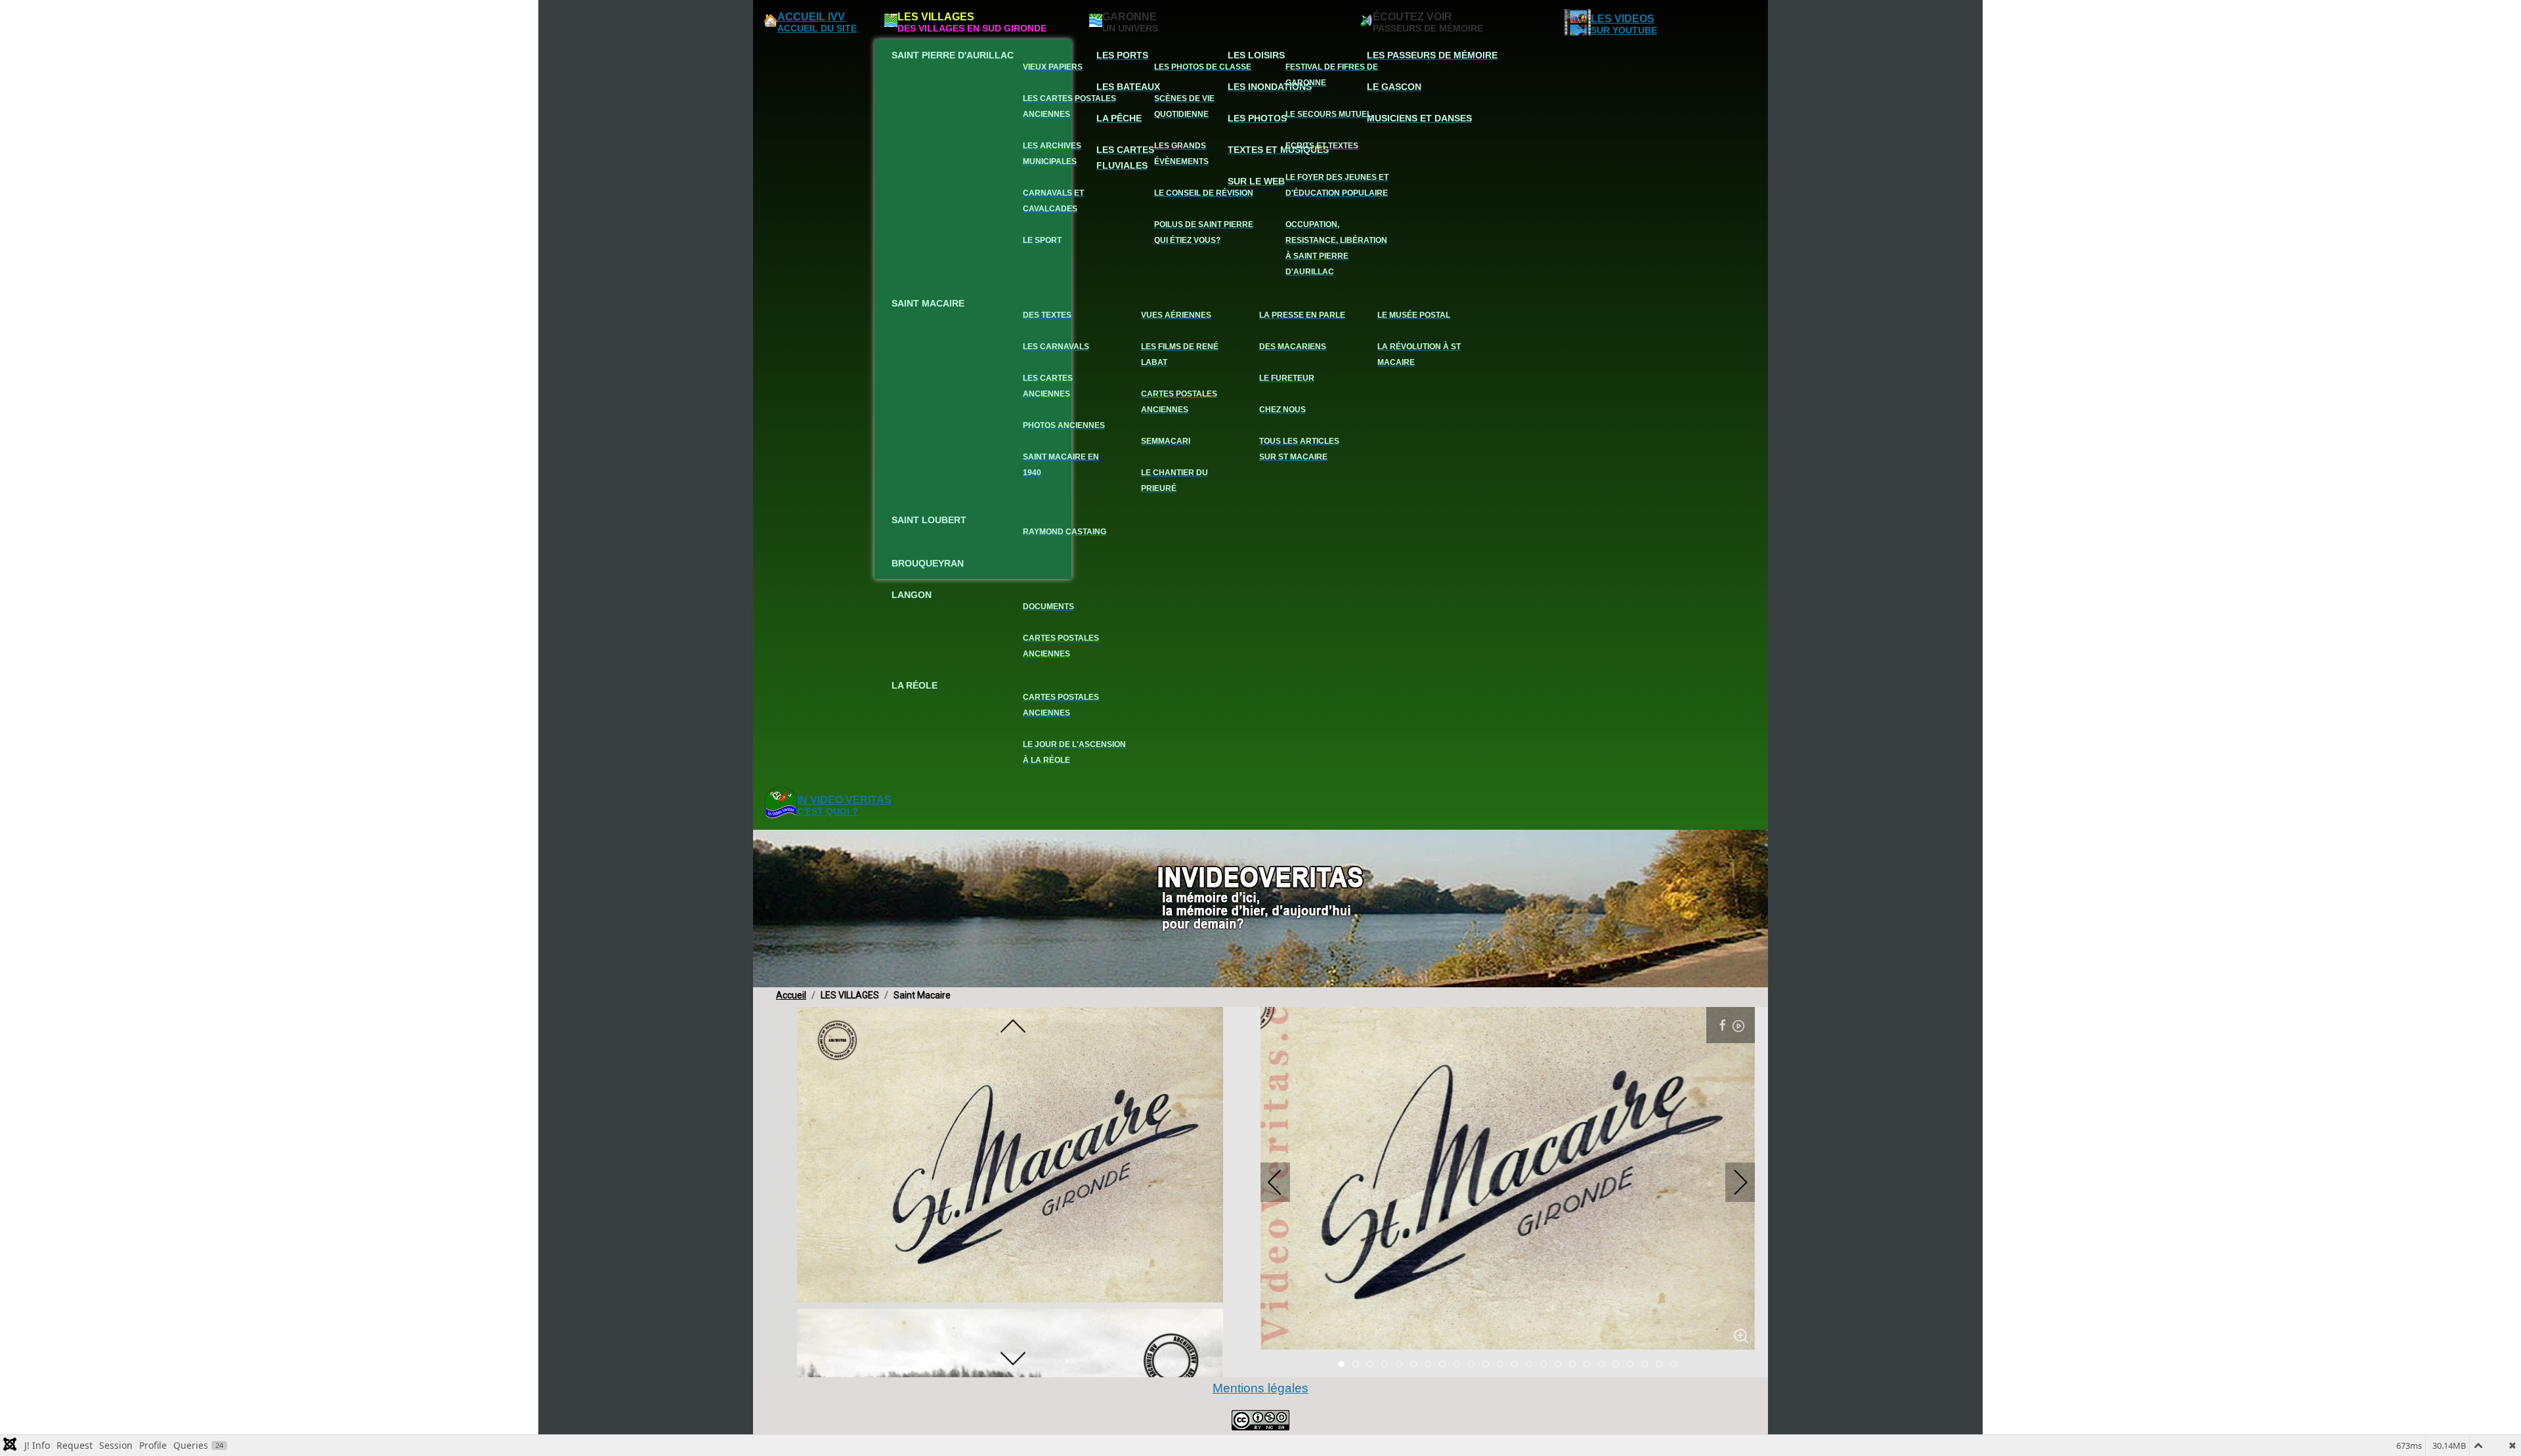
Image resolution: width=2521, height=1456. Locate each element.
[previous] (1013, 1027)
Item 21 (1648, 1365)
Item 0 (1344, 1365)
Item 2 (1373, 1365)
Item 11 (1503, 1365)
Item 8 (1460, 1365)
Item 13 (1532, 1365)
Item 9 (1474, 1365)
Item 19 (1619, 1365)
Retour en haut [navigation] (2475, 1400)
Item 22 (1662, 1365)
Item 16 (1575, 1365)
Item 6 (1431, 1365)
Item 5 (1416, 1365)
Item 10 (1489, 1365)
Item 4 (1402, 1365)
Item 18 (1604, 1365)
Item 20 (1633, 1365)
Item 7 (1445, 1365)
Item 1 (1359, 1365)
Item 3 (1388, 1365)
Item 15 (1561, 1365)
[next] (1013, 1358)
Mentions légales (1260, 1388)
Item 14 (1546, 1365)
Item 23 (1676, 1365)
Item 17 (1590, 1365)
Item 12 (1518, 1365)
